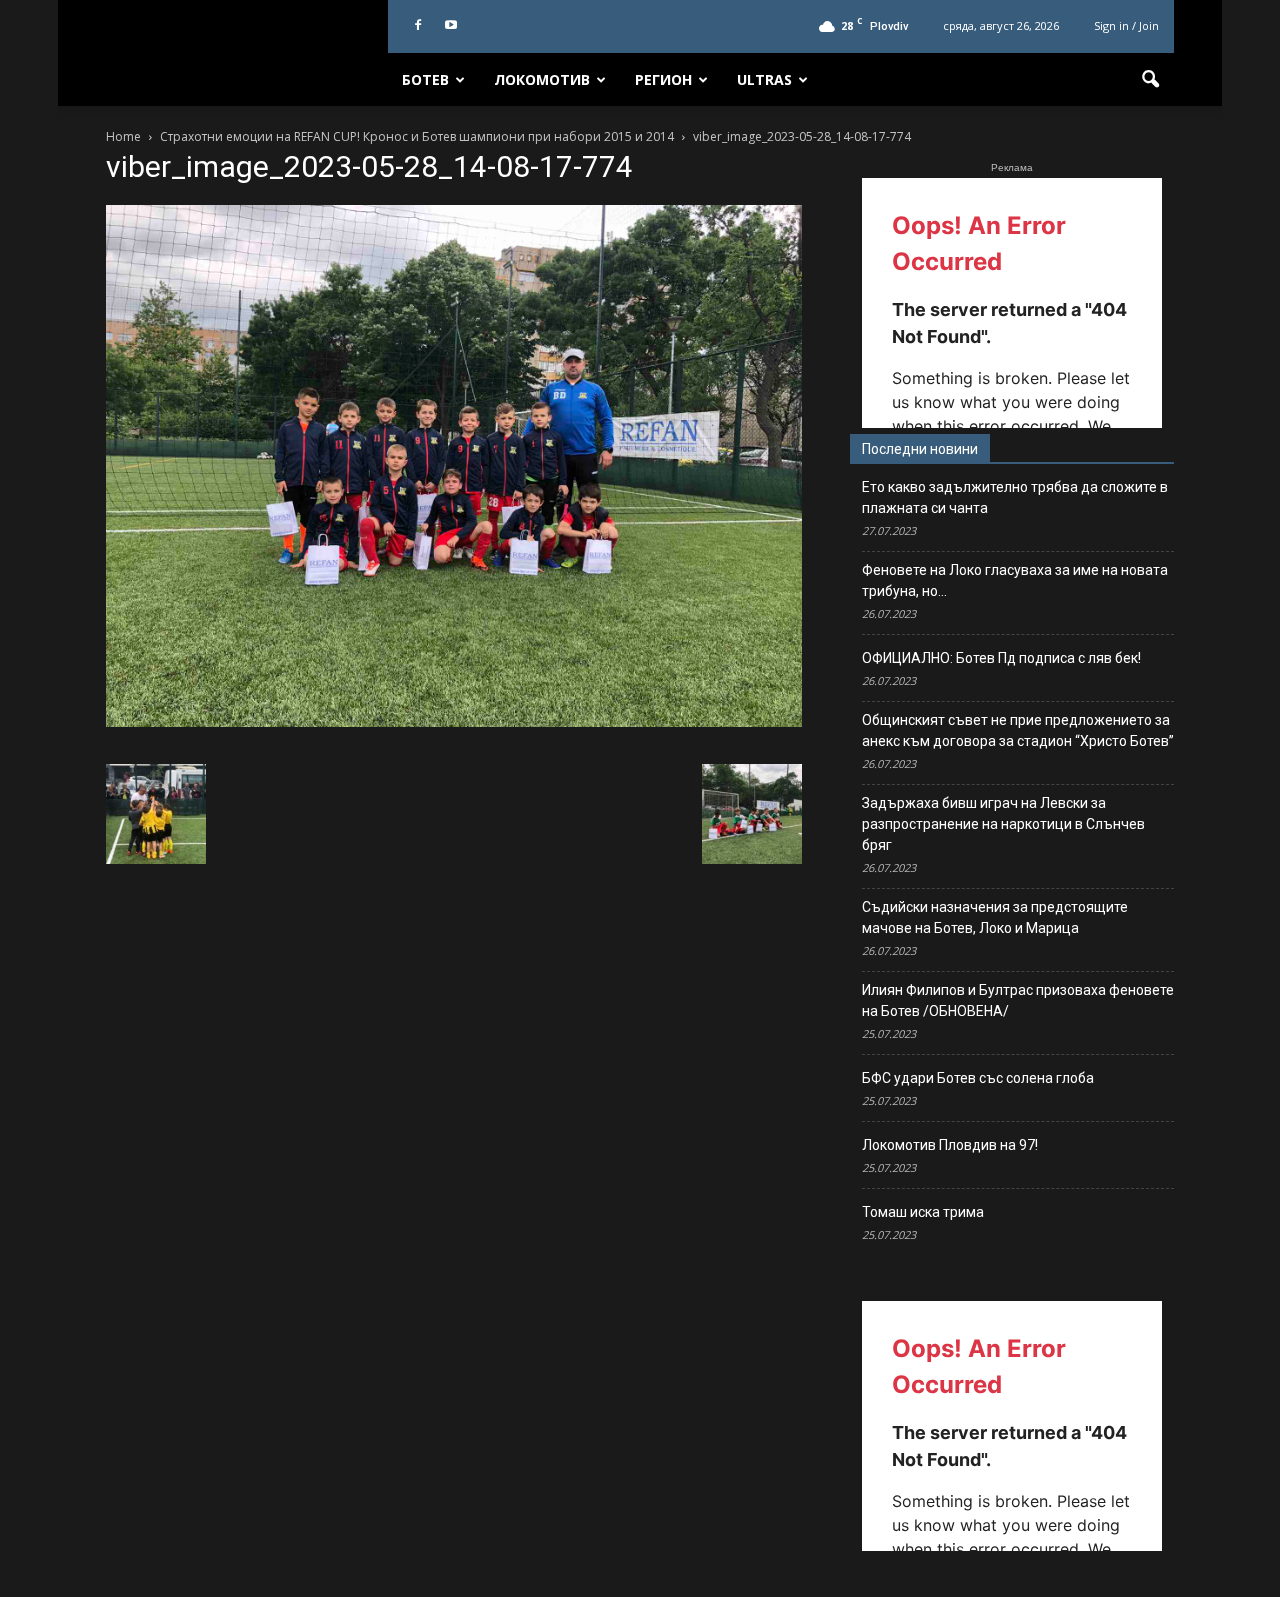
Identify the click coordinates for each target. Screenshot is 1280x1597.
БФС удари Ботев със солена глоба (978, 1078)
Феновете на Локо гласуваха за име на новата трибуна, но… (1015, 580)
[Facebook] (418, 26)
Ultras (764, 79)
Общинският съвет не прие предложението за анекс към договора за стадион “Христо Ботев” (1018, 730)
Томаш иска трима (923, 1212)
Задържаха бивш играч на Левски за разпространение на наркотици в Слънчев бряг (1003, 824)
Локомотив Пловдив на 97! (950, 1145)
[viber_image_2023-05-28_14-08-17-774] (454, 722)
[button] (1150, 80)
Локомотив (542, 79)
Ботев (425, 79)
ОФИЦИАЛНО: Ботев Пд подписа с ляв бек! (1001, 658)
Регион (663, 79)
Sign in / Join (1126, 25)
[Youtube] (451, 26)
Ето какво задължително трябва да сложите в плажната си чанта (1015, 497)
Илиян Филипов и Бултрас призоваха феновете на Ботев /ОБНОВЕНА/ (1018, 1000)
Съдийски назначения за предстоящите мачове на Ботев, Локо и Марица (995, 917)
